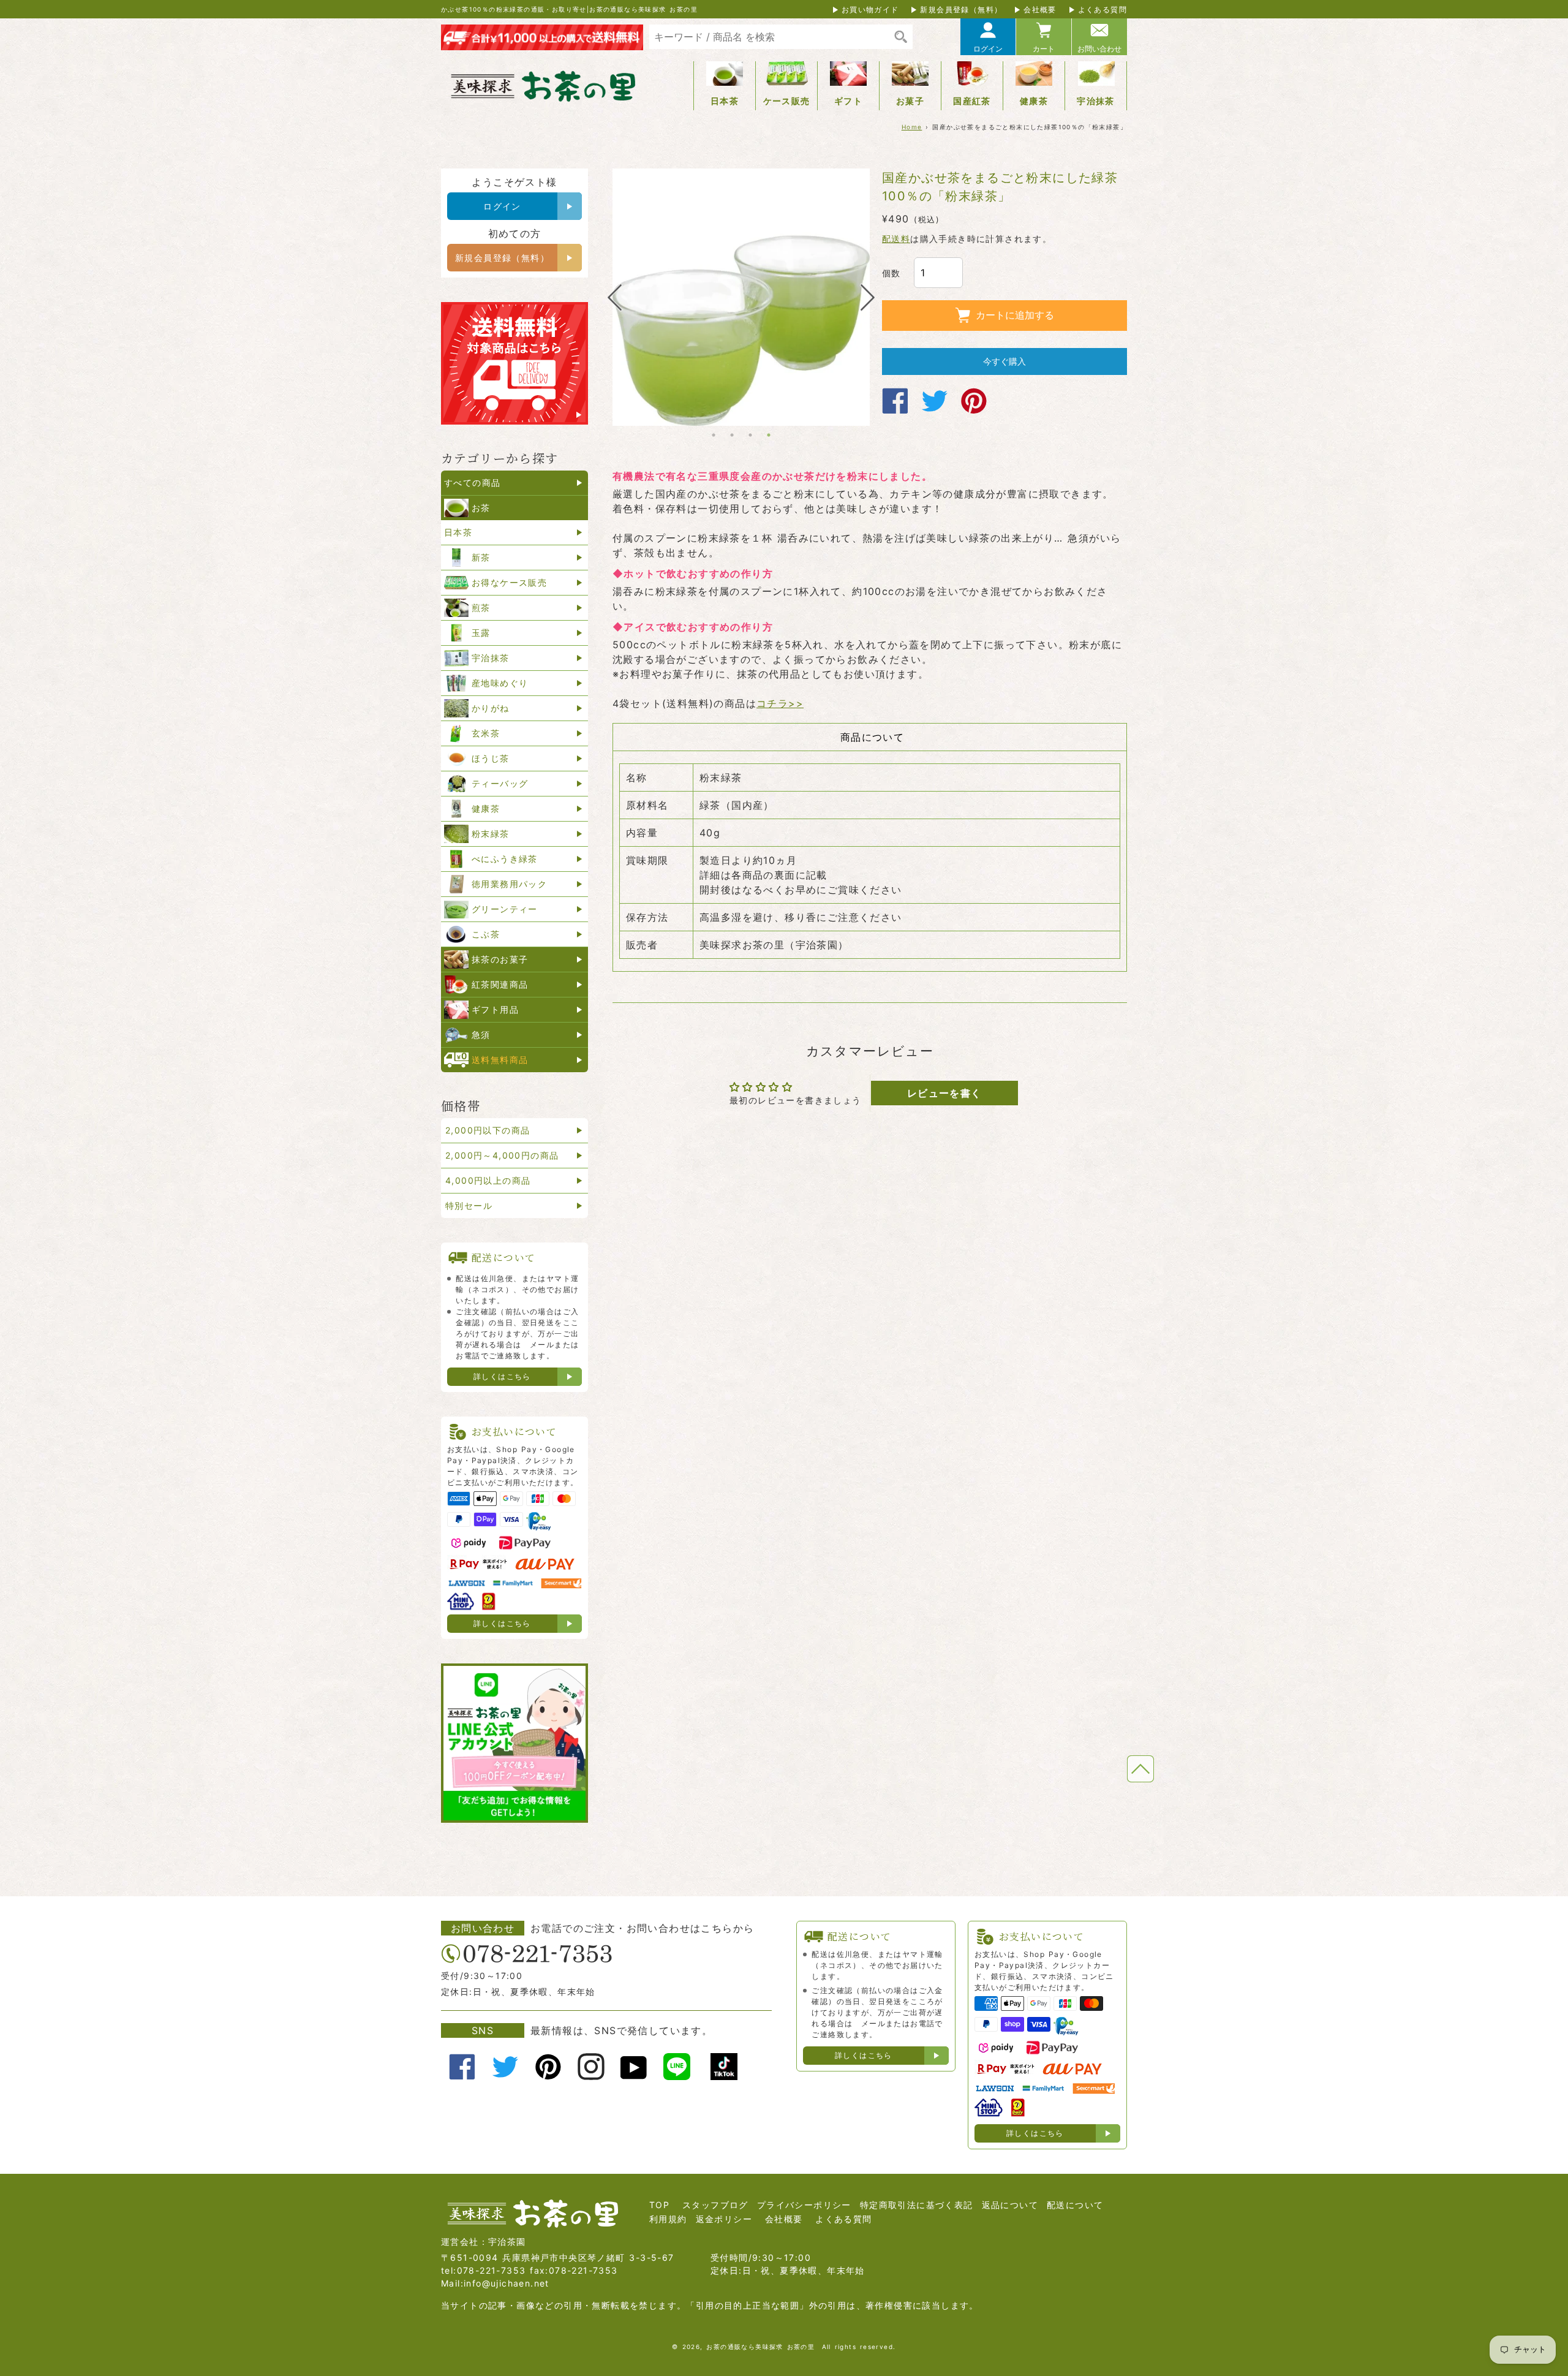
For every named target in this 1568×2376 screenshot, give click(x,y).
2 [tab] (732, 435)
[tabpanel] (741, 297)
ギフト (848, 101)
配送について (1075, 2205)
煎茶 (481, 607)
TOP (659, 2205)
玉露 (481, 633)
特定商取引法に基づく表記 (917, 2205)
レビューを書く (944, 1093)
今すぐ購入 (1005, 361)
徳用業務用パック (509, 884)
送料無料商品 (500, 1060)
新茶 (481, 557)
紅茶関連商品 (500, 984)
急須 (481, 1035)
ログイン (988, 49)
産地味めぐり (500, 683)
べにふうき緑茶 (505, 859)
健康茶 (1034, 101)
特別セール (469, 1205)
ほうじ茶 (491, 758)
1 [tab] (714, 435)
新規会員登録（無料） (961, 9)
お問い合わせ (1099, 49)
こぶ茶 (486, 934)
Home (912, 127)
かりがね (491, 708)
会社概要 (1040, 9)
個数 (891, 273)
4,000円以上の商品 (488, 1180)
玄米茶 (486, 733)
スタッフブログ (715, 2205)
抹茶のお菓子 (500, 959)
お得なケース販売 (509, 582)
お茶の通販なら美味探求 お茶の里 (760, 2347)
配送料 (896, 239)
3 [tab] (750, 435)
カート (1044, 49)
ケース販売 (787, 101)
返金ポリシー (724, 2219)
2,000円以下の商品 (488, 1130)
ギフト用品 (495, 1009)
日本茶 (725, 101)
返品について (1010, 2205)
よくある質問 (1102, 9)
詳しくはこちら (502, 1376)
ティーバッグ (500, 783)
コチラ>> (780, 703)
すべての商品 (472, 482)
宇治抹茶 (1096, 101)
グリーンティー (505, 909)
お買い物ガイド (870, 9)
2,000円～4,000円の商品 (502, 1155)
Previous (614, 297)
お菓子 (910, 101)
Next (868, 297)
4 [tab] (769, 435)
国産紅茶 (972, 101)
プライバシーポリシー (804, 2205)
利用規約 (668, 2219)
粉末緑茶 (491, 834)
